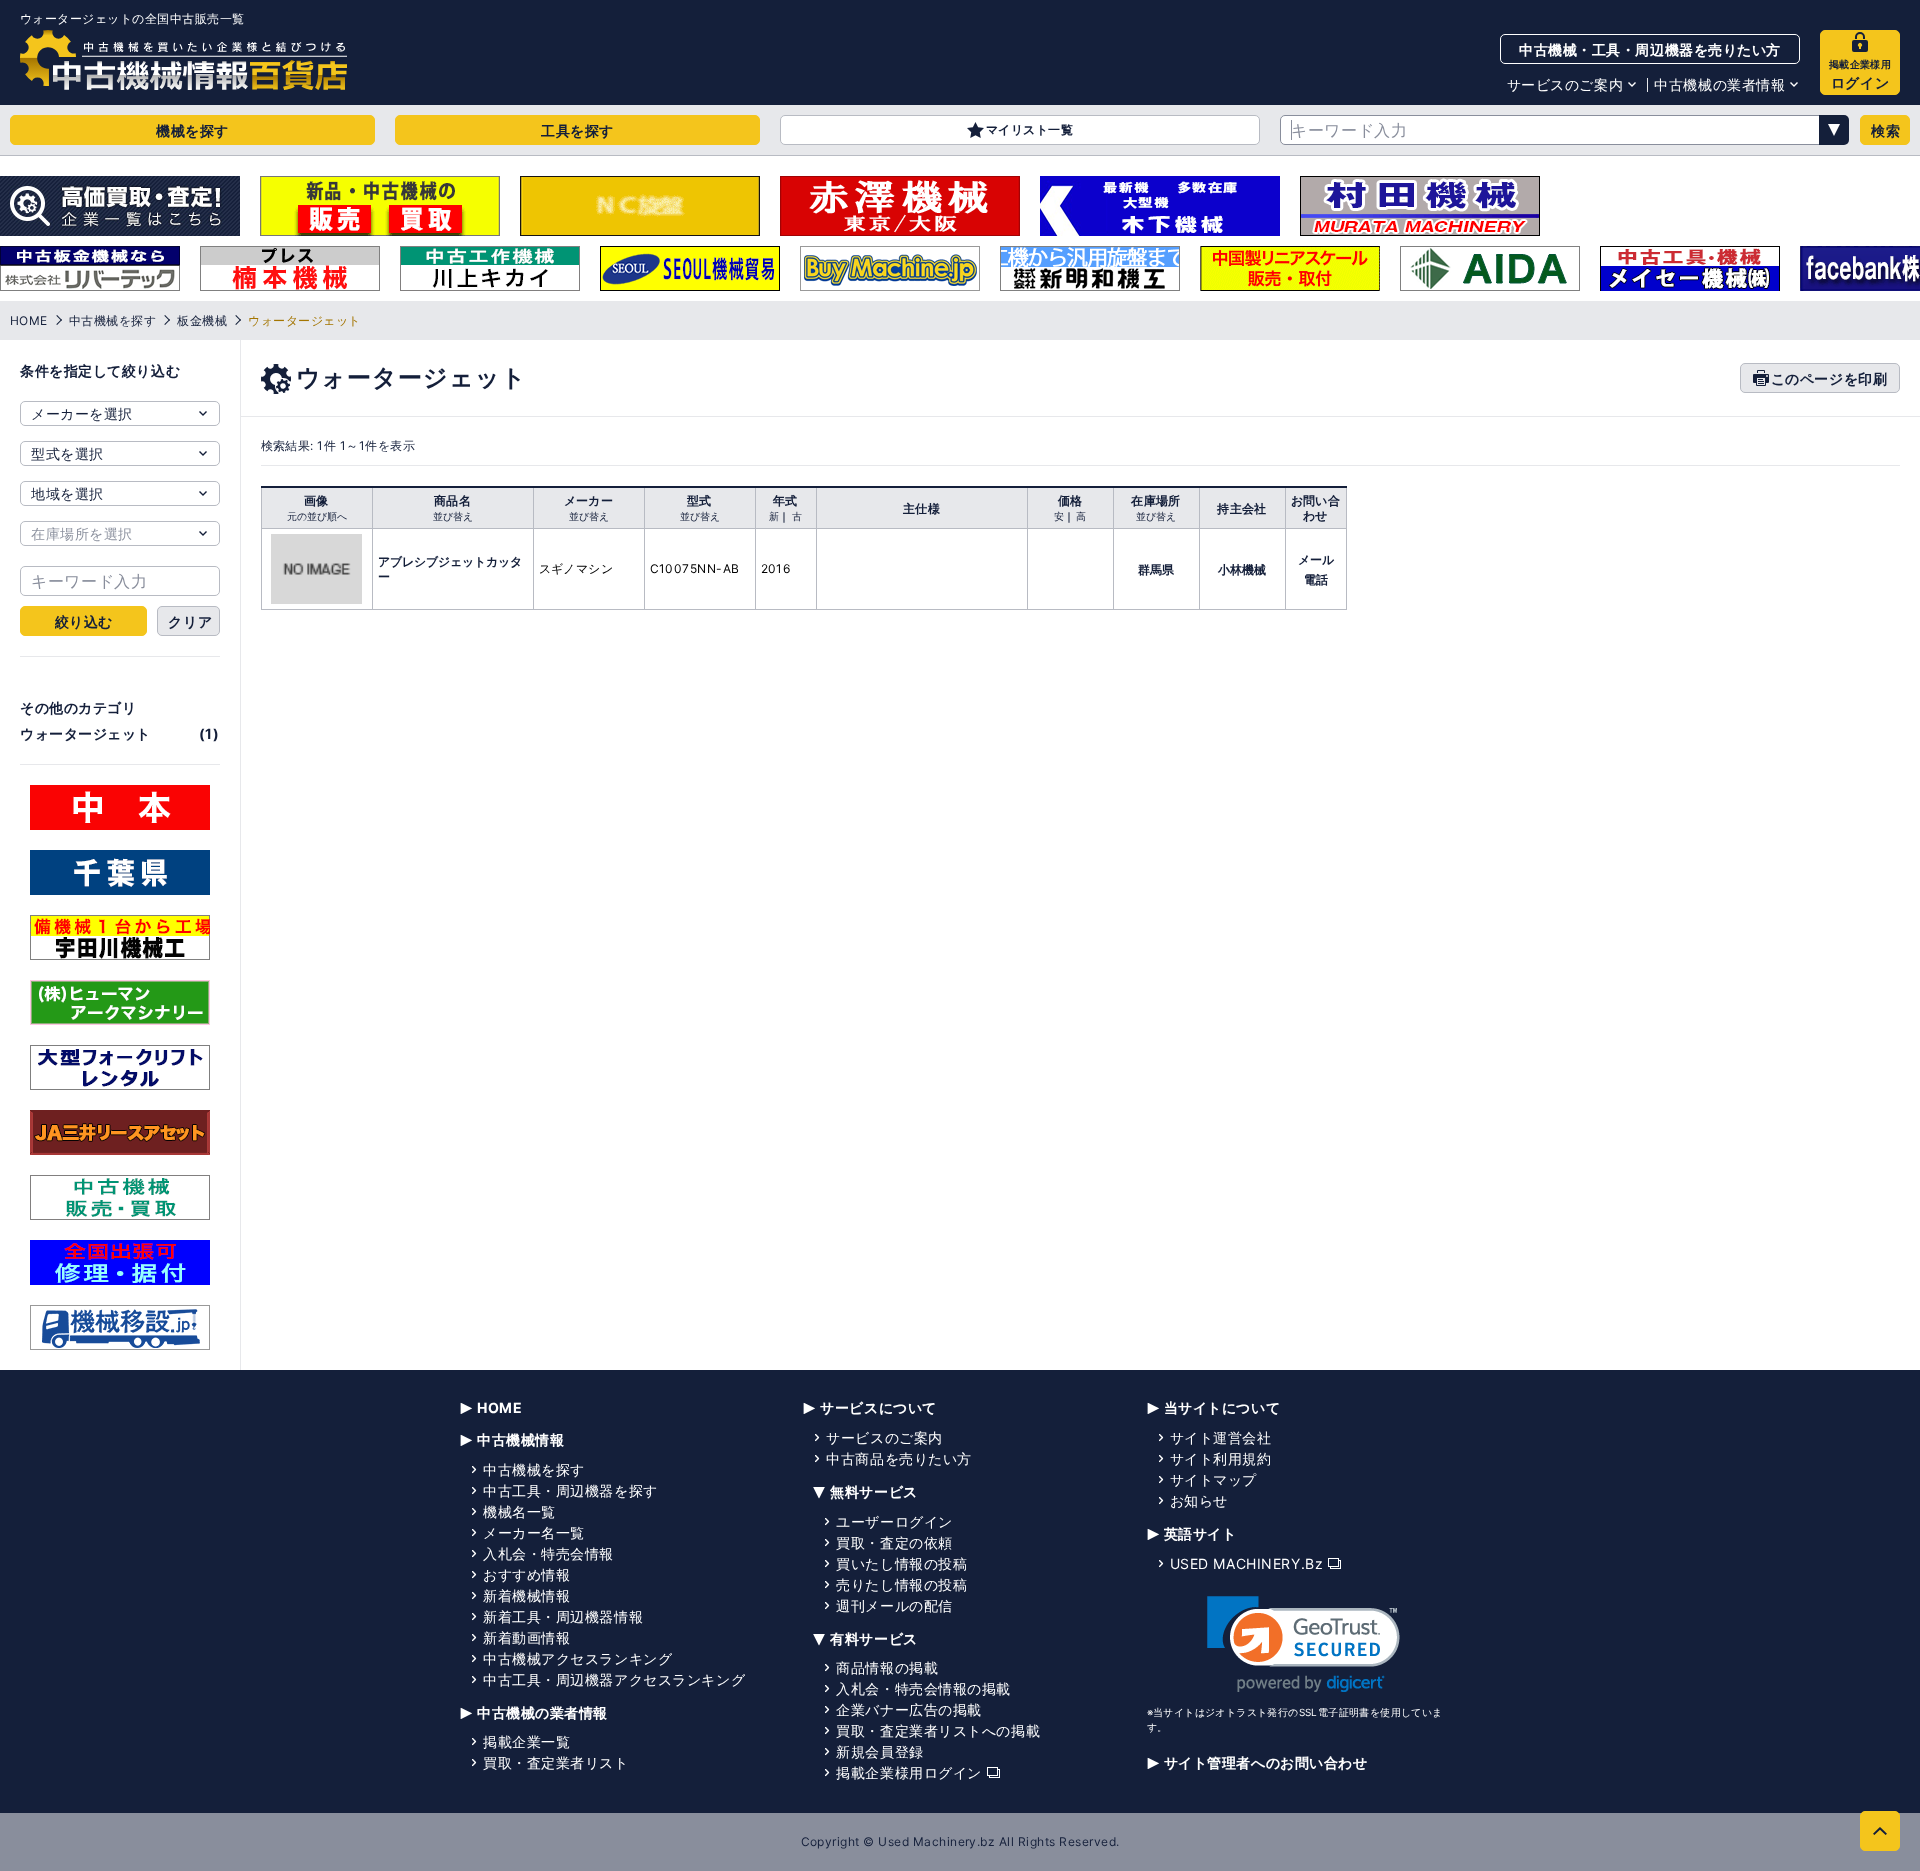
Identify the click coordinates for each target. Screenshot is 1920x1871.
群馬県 (1156, 569)
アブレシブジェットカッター (450, 569)
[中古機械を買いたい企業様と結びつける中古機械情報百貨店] (183, 60)
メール (1316, 559)
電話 (1316, 579)
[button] (1303, 1644)
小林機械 (1242, 569)
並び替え (453, 516)
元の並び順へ (317, 516)
